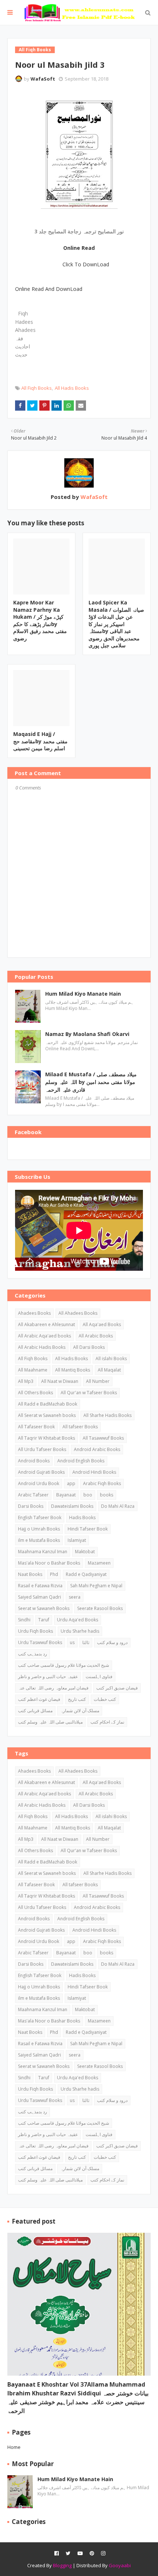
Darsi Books (31, 1506)
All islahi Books (111, 1359)
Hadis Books (82, 1518)
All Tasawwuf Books (103, 1438)
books (107, 1495)
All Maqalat (109, 1370)
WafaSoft (43, 79)
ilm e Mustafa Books (39, 1540)
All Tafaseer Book (36, 1427)
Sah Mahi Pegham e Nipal (96, 1586)
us (72, 1642)
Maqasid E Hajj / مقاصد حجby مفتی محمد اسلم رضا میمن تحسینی (40, 741)
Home (14, 2447)
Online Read (79, 248)
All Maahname (33, 1370)
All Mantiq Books (73, 1370)
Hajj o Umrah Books (39, 1529)
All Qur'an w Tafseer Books (89, 1393)
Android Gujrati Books (41, 1472)
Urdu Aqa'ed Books (78, 1620)
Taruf (44, 1620)
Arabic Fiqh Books (102, 1483)
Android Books (34, 1461)
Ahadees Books (34, 1313)
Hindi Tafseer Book (88, 1529)
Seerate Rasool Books (100, 1608)
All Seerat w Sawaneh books (47, 1415)
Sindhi (24, 1620)
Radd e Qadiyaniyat (86, 1574)
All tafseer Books (80, 1427)
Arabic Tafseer (33, 1495)
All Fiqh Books (37, 388)
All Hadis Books (72, 388)
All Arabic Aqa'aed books (44, 1336)
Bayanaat (66, 1495)
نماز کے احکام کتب (107, 1722)
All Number (98, 1381)
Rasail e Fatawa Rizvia (40, 1586)
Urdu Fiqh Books (35, 1631)
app (71, 1483)
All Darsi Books (89, 1347)
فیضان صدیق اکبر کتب (117, 1688)
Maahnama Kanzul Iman (43, 1552)
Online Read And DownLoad (49, 289)
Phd (54, 1574)
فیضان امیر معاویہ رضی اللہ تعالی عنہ (53, 1688)
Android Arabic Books (97, 1449)
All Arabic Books (96, 1336)
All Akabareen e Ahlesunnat (46, 1324)
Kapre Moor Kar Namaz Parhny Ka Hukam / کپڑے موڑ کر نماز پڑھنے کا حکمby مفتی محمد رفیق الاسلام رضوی (40, 620)
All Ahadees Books (78, 1313)
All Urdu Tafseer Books (42, 1449)
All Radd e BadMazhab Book (48, 1404)
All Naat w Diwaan (60, 1381)
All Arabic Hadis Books (42, 1347)
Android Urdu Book (39, 1483)
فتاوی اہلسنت (99, 1676)
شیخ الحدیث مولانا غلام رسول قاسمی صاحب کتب (64, 1665)
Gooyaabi (120, 2565)
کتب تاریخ (77, 1699)
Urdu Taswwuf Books (40, 1642)
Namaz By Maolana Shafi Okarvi (87, 1034)
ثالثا (86, 1642)
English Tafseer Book (40, 1518)
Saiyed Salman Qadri (39, 1597)
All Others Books (35, 1393)
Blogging (62, 2565)
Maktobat (85, 1552)
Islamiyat (77, 1540)
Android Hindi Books (94, 1472)
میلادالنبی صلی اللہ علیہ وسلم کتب (50, 1722)
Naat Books (30, 1574)
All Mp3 (26, 1381)
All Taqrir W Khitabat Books (46, 1438)
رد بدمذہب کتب (33, 1654)
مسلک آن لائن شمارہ (80, 1711)
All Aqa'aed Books (102, 1324)
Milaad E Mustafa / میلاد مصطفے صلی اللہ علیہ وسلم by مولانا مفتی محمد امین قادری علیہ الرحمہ (91, 1082)
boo (88, 1495)
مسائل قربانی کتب (35, 1711)
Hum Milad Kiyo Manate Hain (83, 994)
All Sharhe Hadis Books (107, 1415)
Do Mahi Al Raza (118, 1506)
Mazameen (99, 1563)
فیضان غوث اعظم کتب (39, 1699)
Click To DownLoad (86, 264)
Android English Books (81, 1461)
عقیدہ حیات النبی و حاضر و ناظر (48, 1676)
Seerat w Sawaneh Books (44, 1608)
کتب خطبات (105, 1699)
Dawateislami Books (72, 1506)
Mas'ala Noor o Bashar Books (49, 1563)
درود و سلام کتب (112, 1642)
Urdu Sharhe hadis (80, 1631)
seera (75, 1597)
